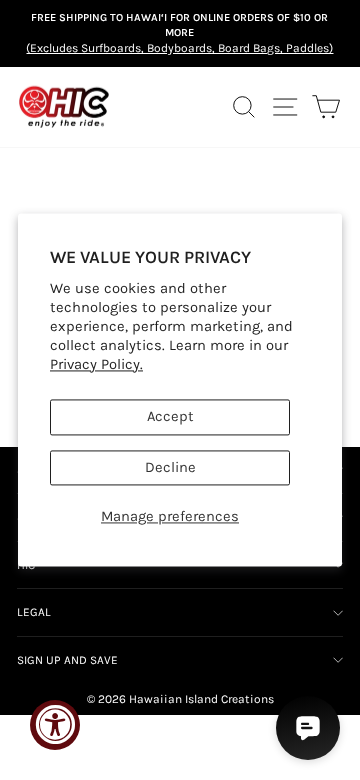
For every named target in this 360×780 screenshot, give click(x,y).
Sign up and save (67, 660)
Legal (34, 612)
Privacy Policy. (96, 364)
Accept (170, 417)
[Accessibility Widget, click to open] (55, 725)
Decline (170, 467)
